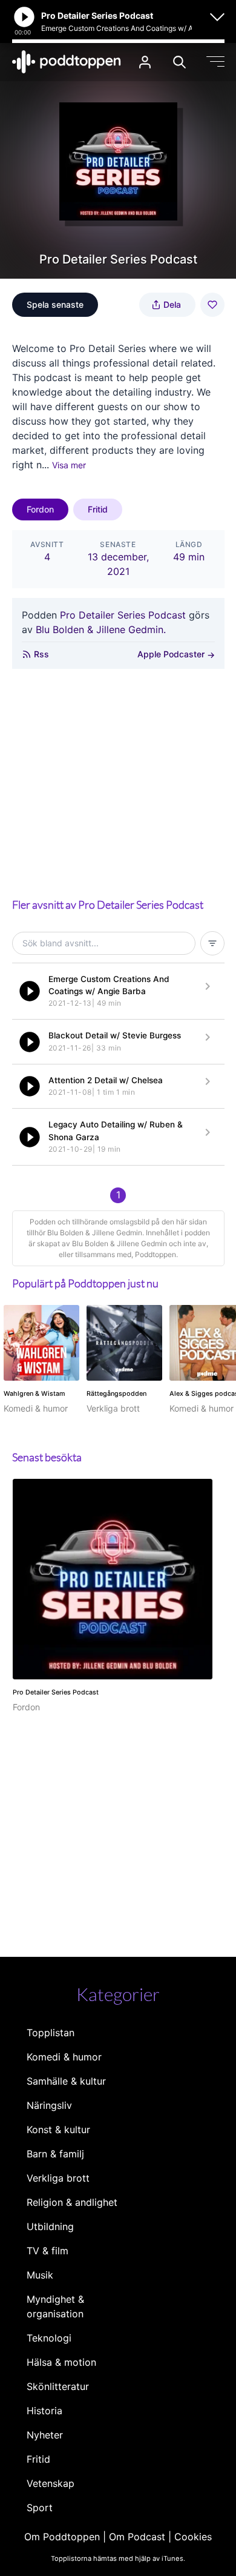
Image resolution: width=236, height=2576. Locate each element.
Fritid (98, 509)
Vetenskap (51, 2483)
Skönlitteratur (58, 2386)
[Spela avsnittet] (30, 991)
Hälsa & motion (61, 2362)
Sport (40, 2508)
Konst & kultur (58, 2130)
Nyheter (45, 2435)
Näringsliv (49, 2105)
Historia (44, 2411)
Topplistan (51, 2033)
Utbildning (50, 2226)
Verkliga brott (58, 2178)
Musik (40, 2275)
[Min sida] (145, 62)
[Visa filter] (212, 943)
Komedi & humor (64, 2057)
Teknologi (49, 2338)
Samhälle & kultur (66, 2081)
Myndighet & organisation (55, 2306)
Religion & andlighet (72, 2202)
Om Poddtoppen (62, 2537)
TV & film (48, 2251)
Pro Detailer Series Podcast (123, 615)
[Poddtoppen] (67, 62)
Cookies (193, 2537)
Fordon (40, 509)
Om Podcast (137, 2537)
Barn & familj (55, 2154)
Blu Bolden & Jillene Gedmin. (101, 629)
